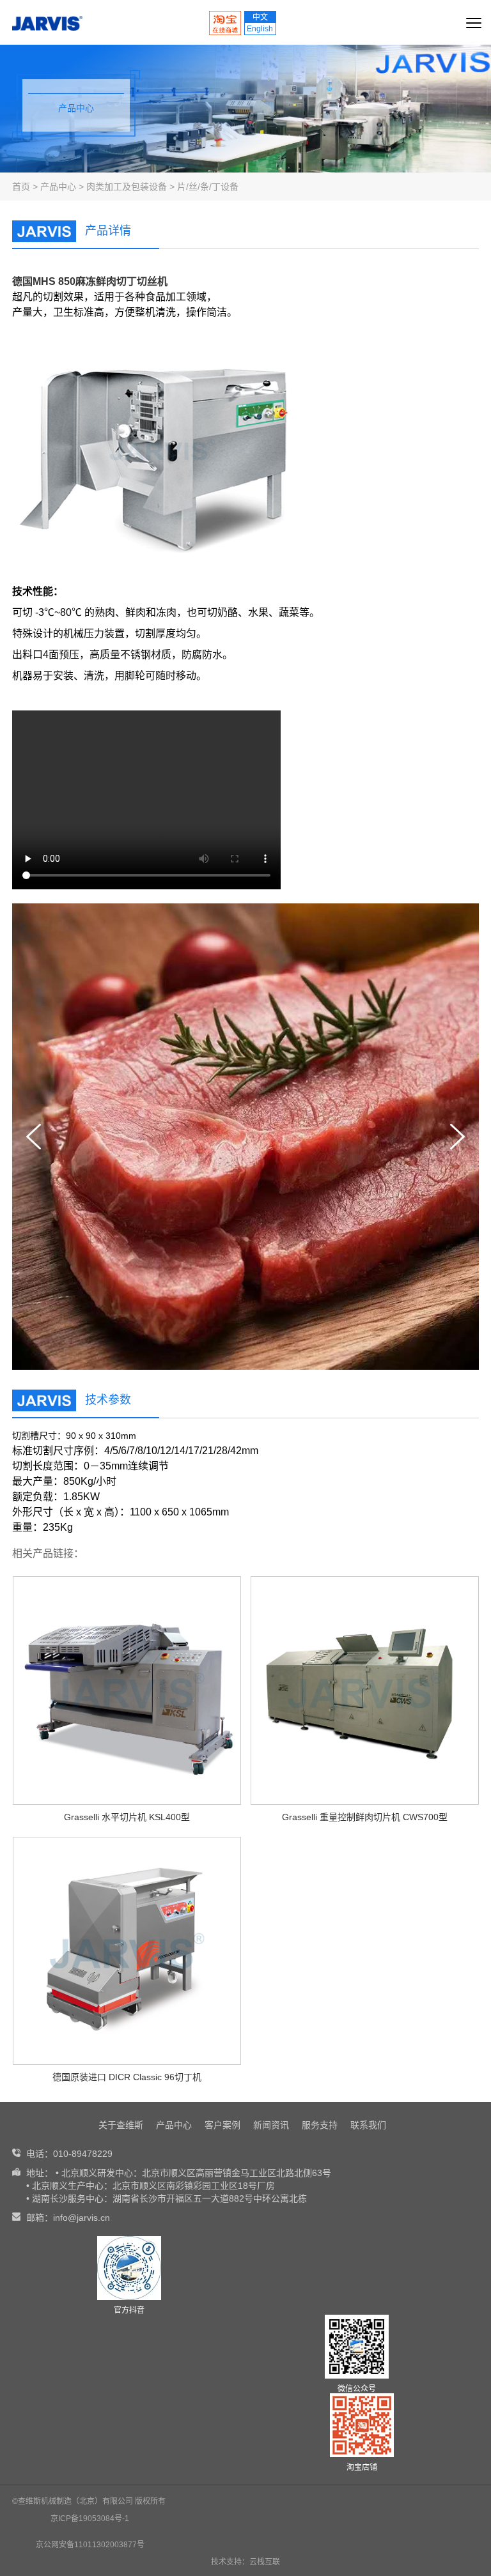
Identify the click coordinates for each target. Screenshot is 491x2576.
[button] (457, 1137)
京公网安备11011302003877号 (90, 2545)
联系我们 (368, 2125)
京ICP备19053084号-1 (90, 2518)
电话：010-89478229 (69, 2154)
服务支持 (320, 2125)
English (260, 29)
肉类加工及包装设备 (127, 187)
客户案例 (222, 2125)
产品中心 (58, 187)
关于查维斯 (121, 2125)
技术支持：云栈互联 (245, 2562)
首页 (21, 187)
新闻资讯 (271, 2125)
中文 (260, 17)
